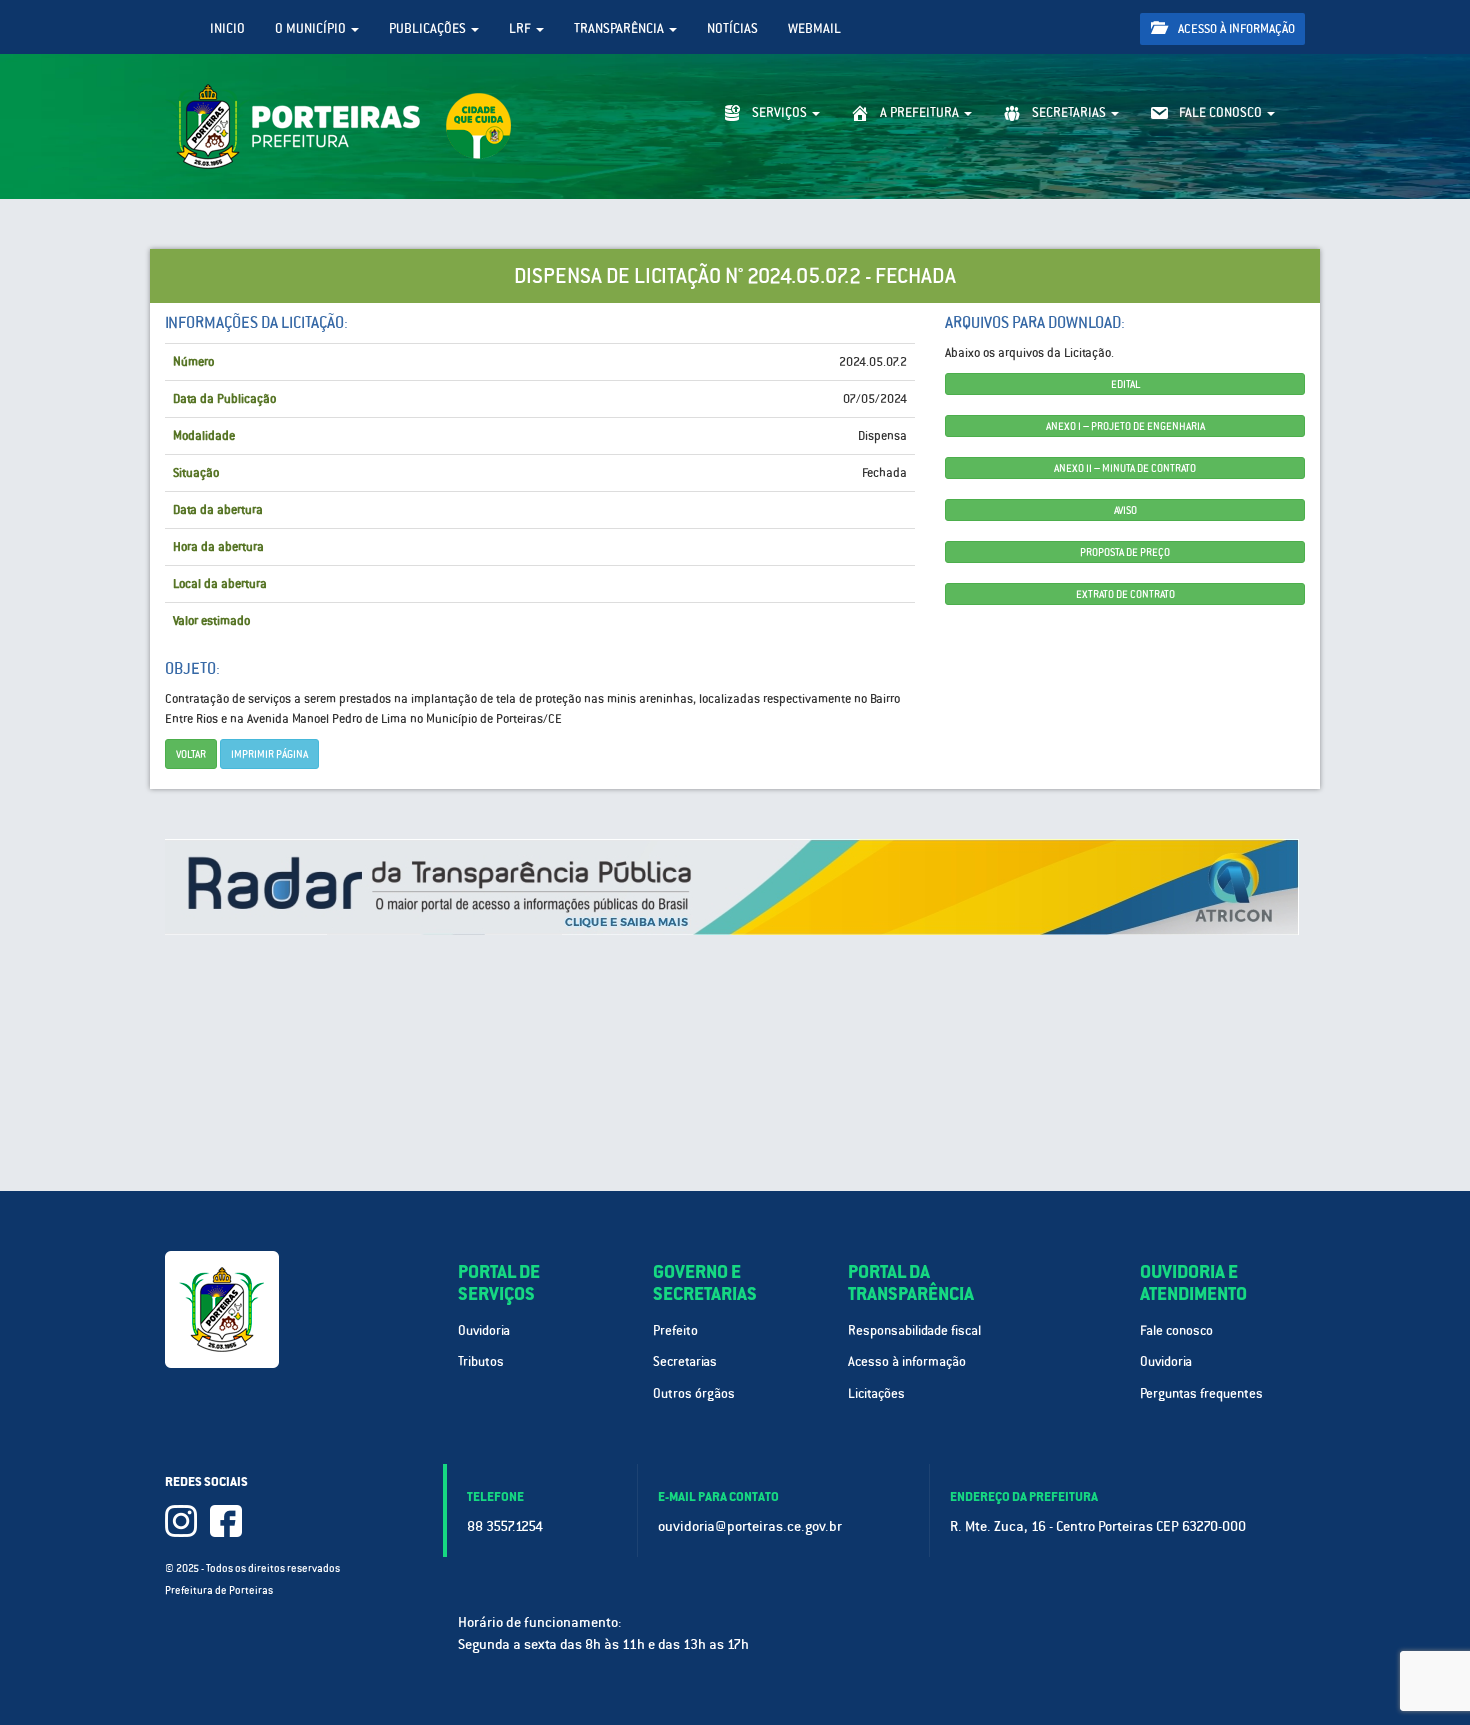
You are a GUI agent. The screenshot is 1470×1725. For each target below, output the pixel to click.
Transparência (620, 28)
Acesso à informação (1235, 29)
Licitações (876, 1393)
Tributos (481, 1361)
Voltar (191, 754)
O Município (312, 28)
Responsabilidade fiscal (914, 1330)
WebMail (814, 28)
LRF (521, 28)
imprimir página (269, 754)
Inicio (227, 28)
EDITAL (1125, 384)
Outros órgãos (694, 1393)
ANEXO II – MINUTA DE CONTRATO (1125, 468)
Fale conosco (1176, 1330)
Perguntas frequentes (1201, 1393)
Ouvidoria (484, 1330)
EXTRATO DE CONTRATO (1125, 594)
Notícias (732, 28)
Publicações (429, 28)
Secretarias (685, 1361)
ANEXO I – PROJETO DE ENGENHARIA (1125, 426)
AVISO (1125, 510)
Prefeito (675, 1330)
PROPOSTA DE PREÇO (1125, 552)
